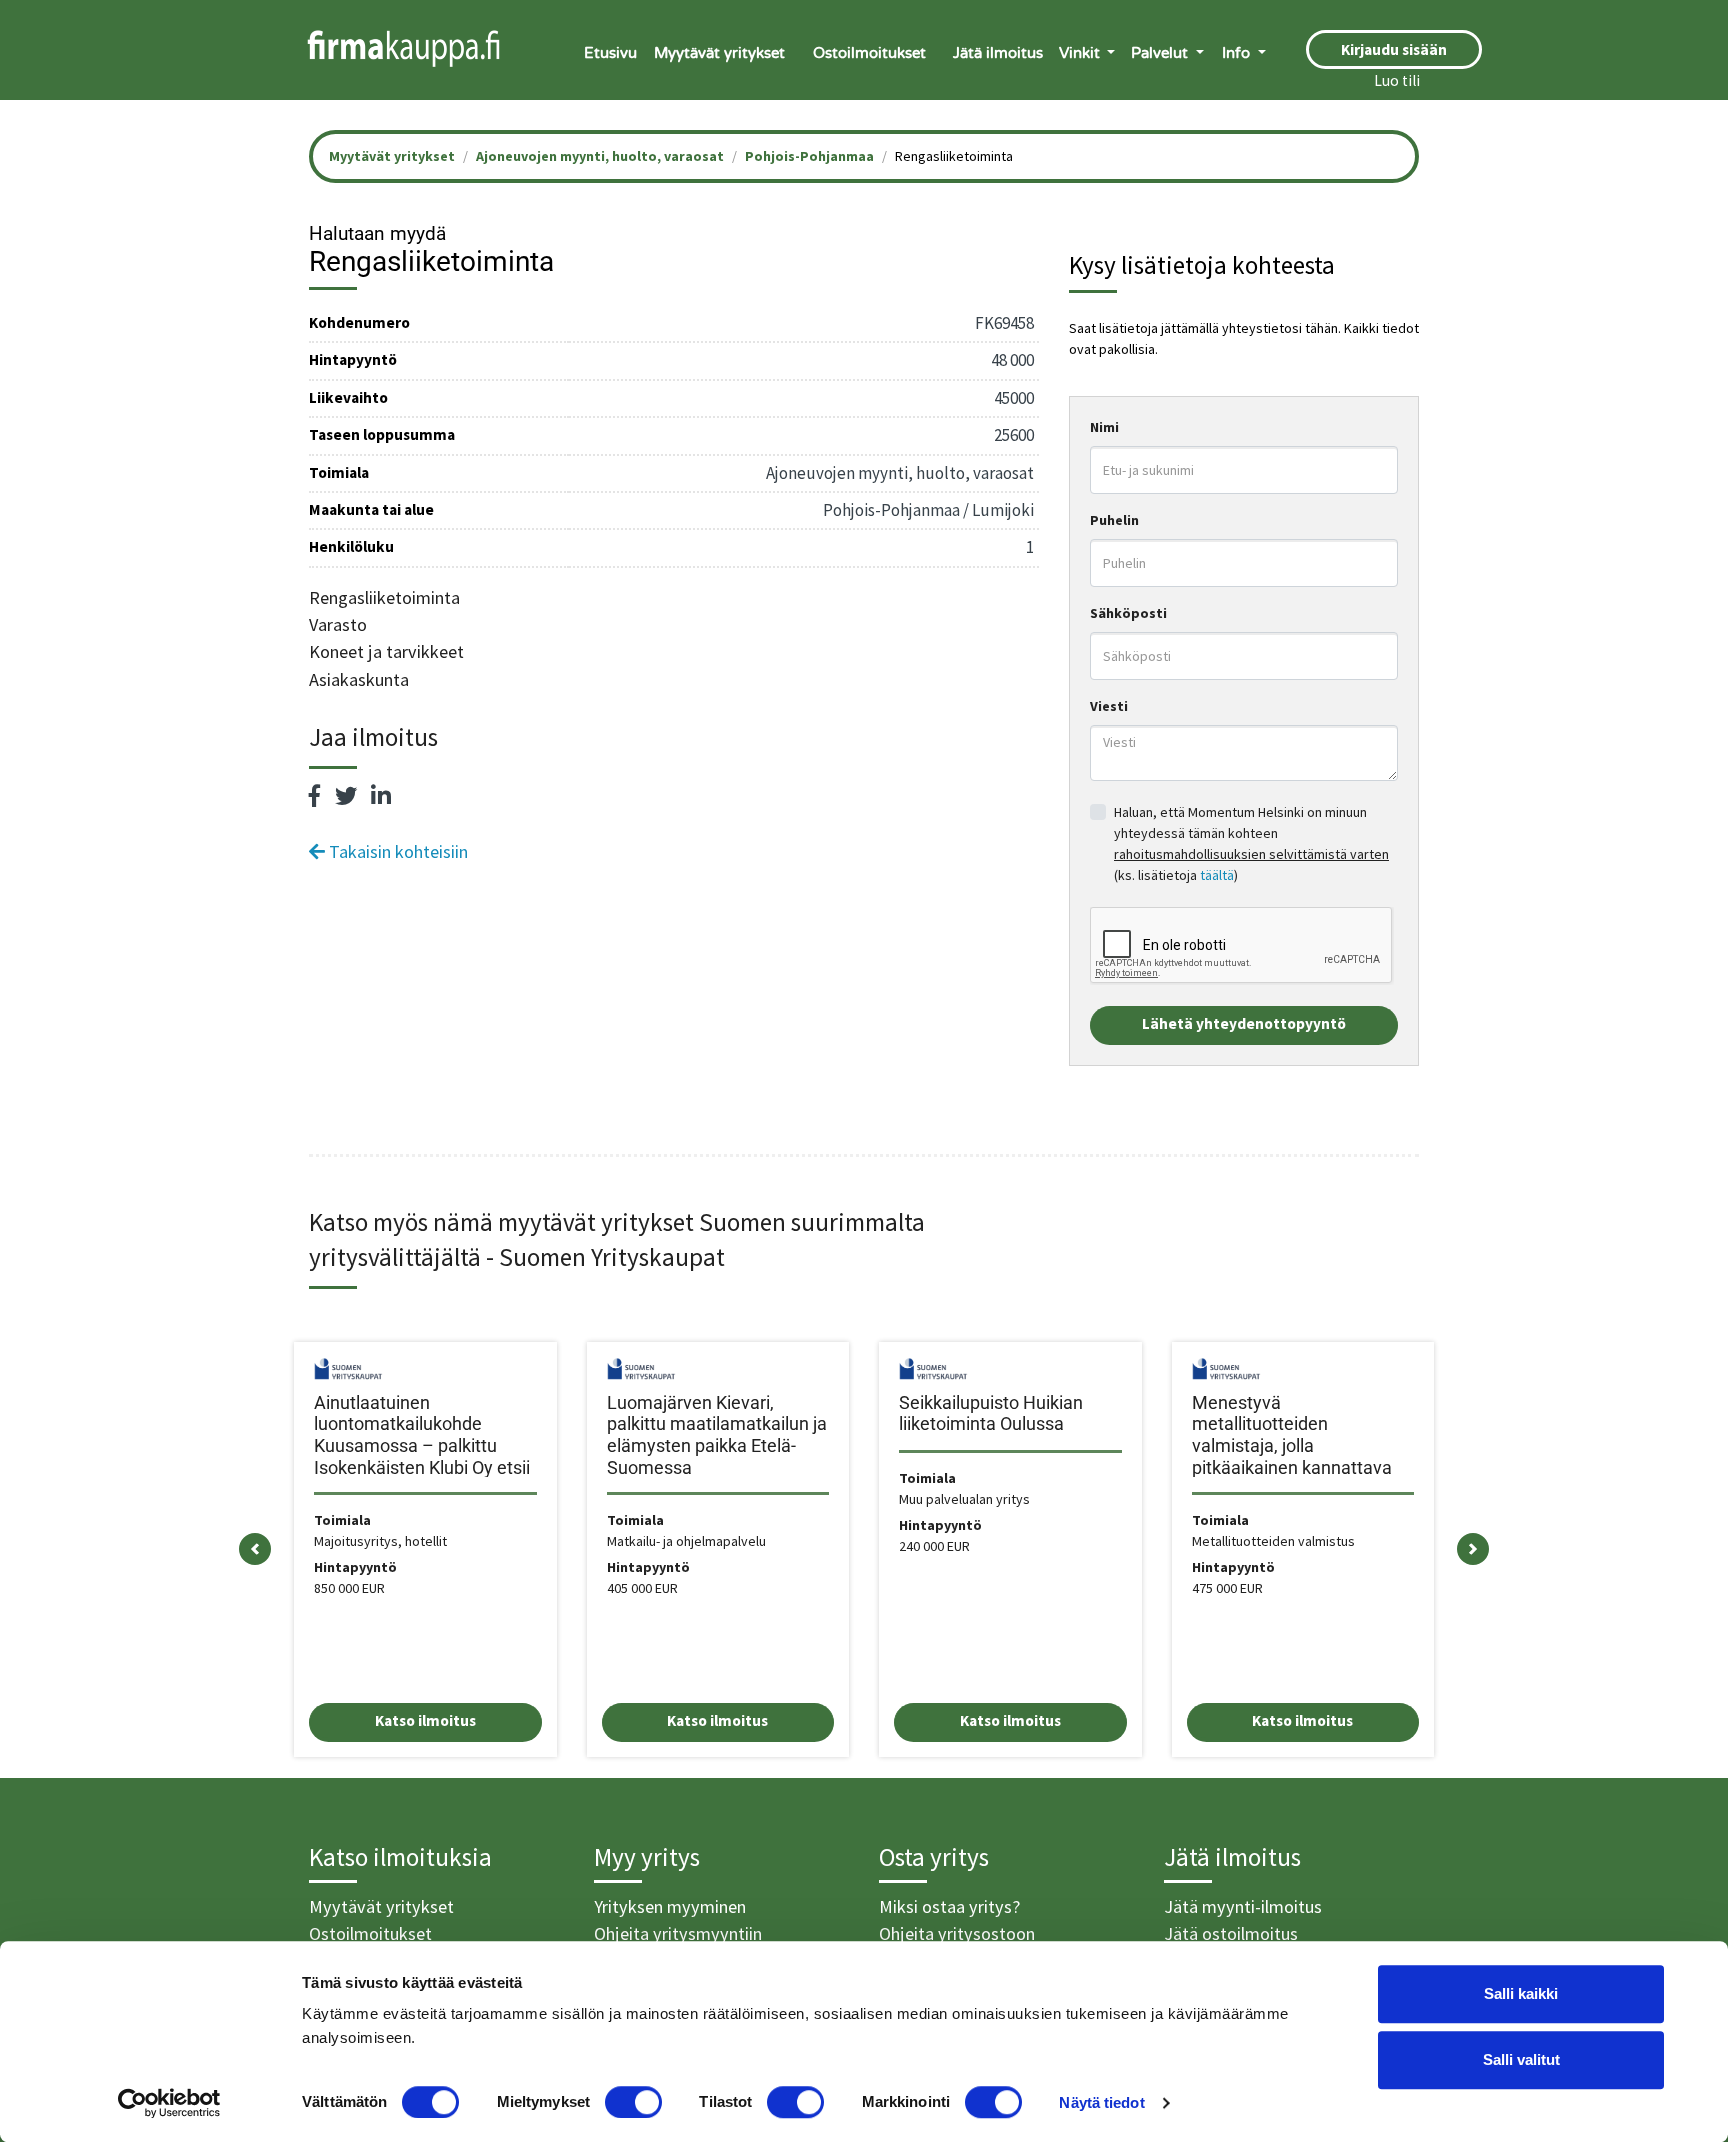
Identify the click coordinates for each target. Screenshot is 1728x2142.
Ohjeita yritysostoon (957, 1933)
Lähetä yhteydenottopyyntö (1244, 1023)
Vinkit (1081, 53)
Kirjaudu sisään (1394, 49)
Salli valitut (1521, 2059)
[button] (255, 1549)
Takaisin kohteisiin (396, 851)
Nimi (1104, 427)
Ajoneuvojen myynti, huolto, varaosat (600, 156)
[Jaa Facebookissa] (315, 796)
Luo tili (1397, 80)
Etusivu (610, 53)
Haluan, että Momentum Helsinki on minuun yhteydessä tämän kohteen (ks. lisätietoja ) (1251, 843)
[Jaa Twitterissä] (346, 796)
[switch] (633, 2102)
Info (1238, 53)
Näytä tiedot (1101, 2102)
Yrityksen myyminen (670, 1906)
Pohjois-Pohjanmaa (809, 156)
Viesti (1109, 706)
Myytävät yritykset (719, 53)
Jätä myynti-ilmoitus (1243, 1906)
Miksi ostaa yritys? (949, 1906)
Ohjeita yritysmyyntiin (678, 1933)
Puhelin (1114, 520)
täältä (1217, 875)
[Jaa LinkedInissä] (381, 796)
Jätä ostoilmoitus (1231, 1933)
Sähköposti (1128, 613)
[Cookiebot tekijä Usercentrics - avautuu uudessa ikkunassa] (169, 2103)
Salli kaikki (1521, 1993)
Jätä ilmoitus (998, 53)
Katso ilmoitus (425, 1720)
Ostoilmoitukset (869, 53)
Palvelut (1161, 53)
